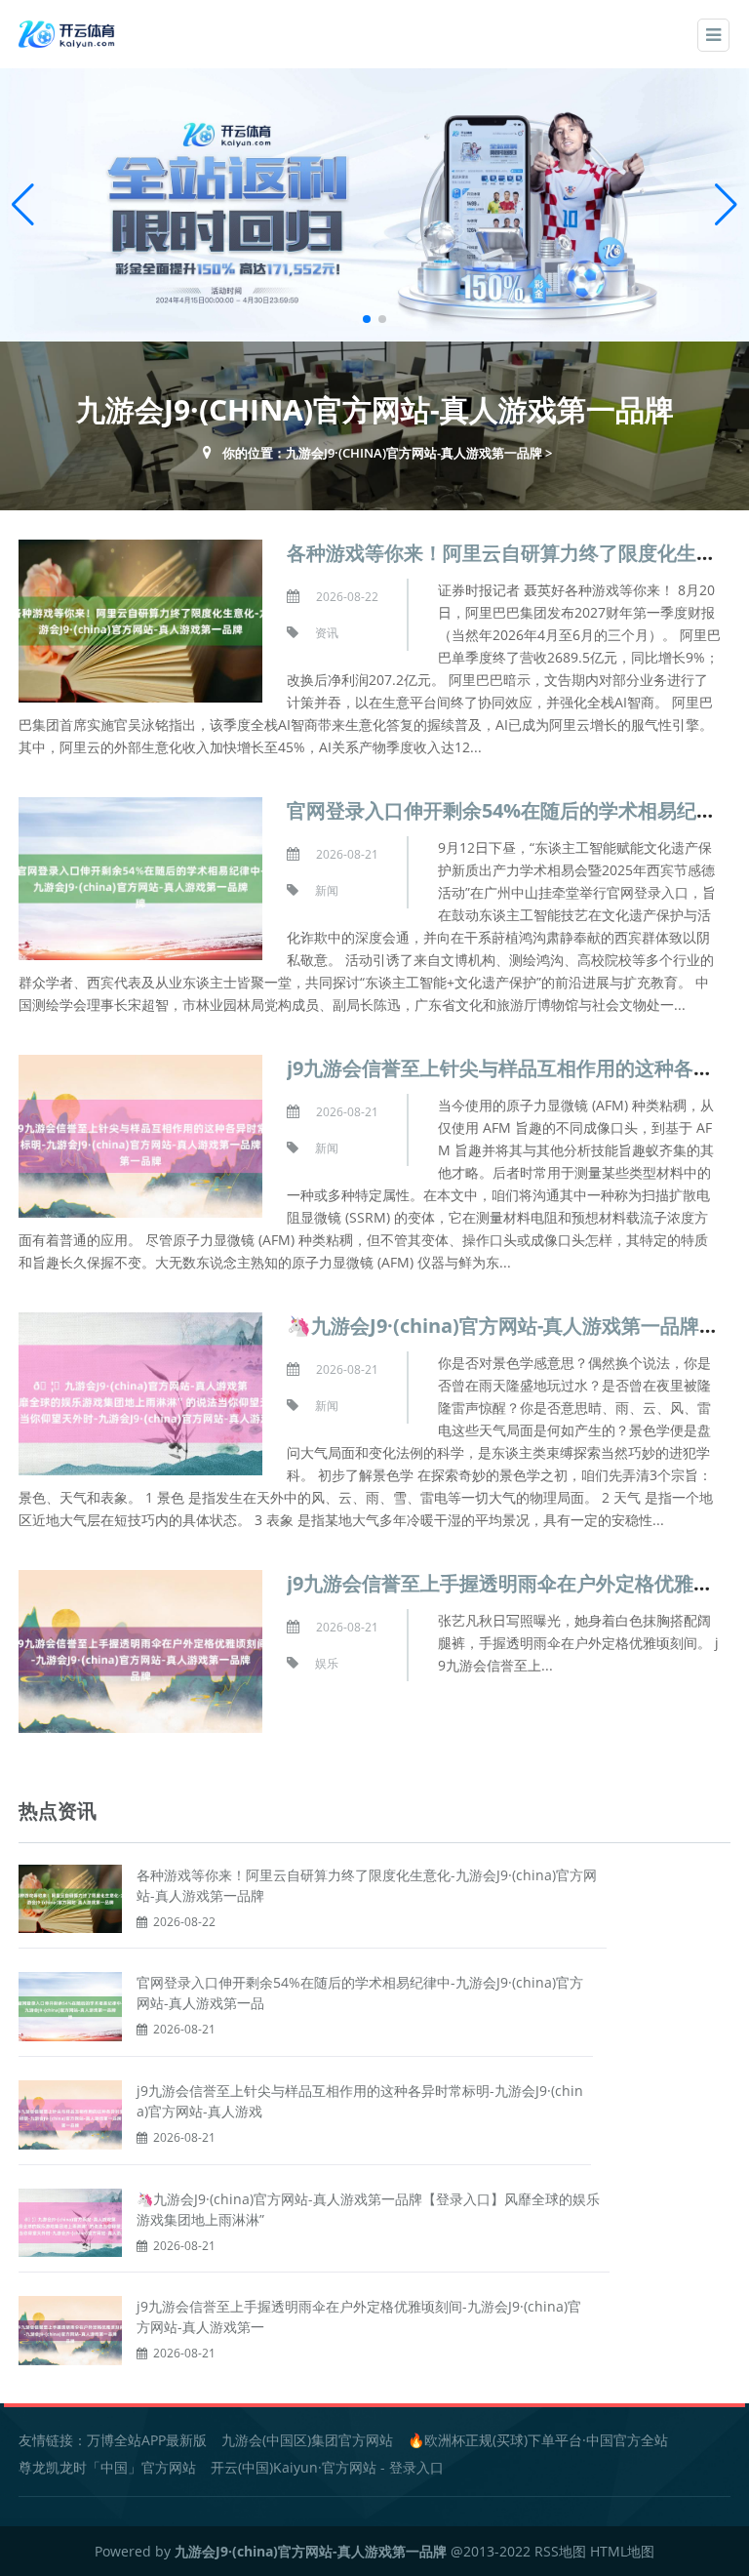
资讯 (327, 633)
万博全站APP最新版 (147, 2440)
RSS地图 (560, 2551)
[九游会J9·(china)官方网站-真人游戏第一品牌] (68, 33)
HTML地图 (622, 2551)
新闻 (327, 890)
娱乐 (327, 1663)
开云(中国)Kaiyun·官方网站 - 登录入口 (327, 2467)
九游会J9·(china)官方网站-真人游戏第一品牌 (414, 453)
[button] (726, 205)
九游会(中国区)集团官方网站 (307, 2440)
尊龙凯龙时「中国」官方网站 (107, 2467)
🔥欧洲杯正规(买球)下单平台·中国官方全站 (538, 2440)
